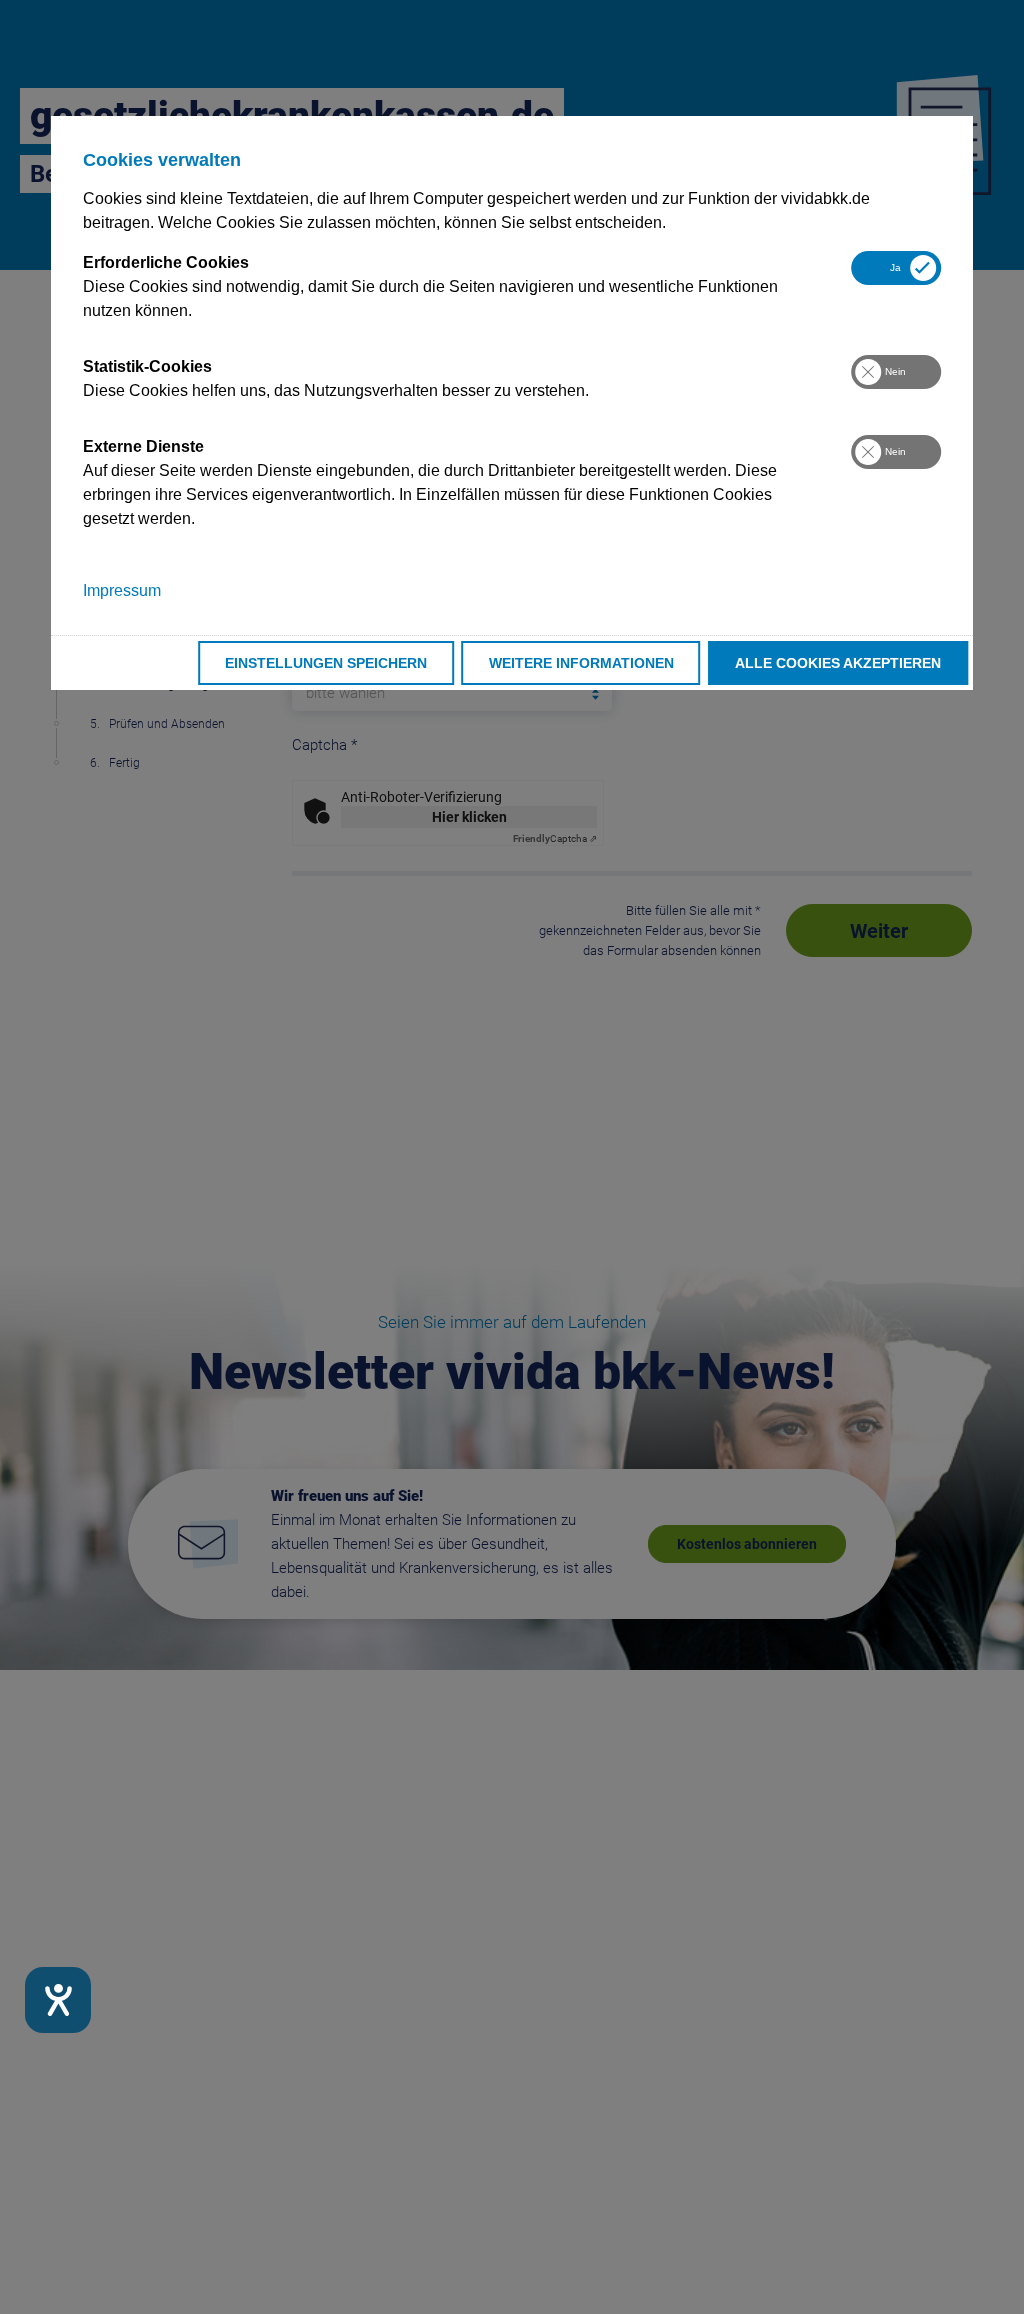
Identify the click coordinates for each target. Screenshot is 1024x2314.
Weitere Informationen (581, 663)
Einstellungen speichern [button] (326, 663)
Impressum (122, 590)
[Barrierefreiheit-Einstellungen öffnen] (58, 2000)
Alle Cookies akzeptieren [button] (838, 663)
